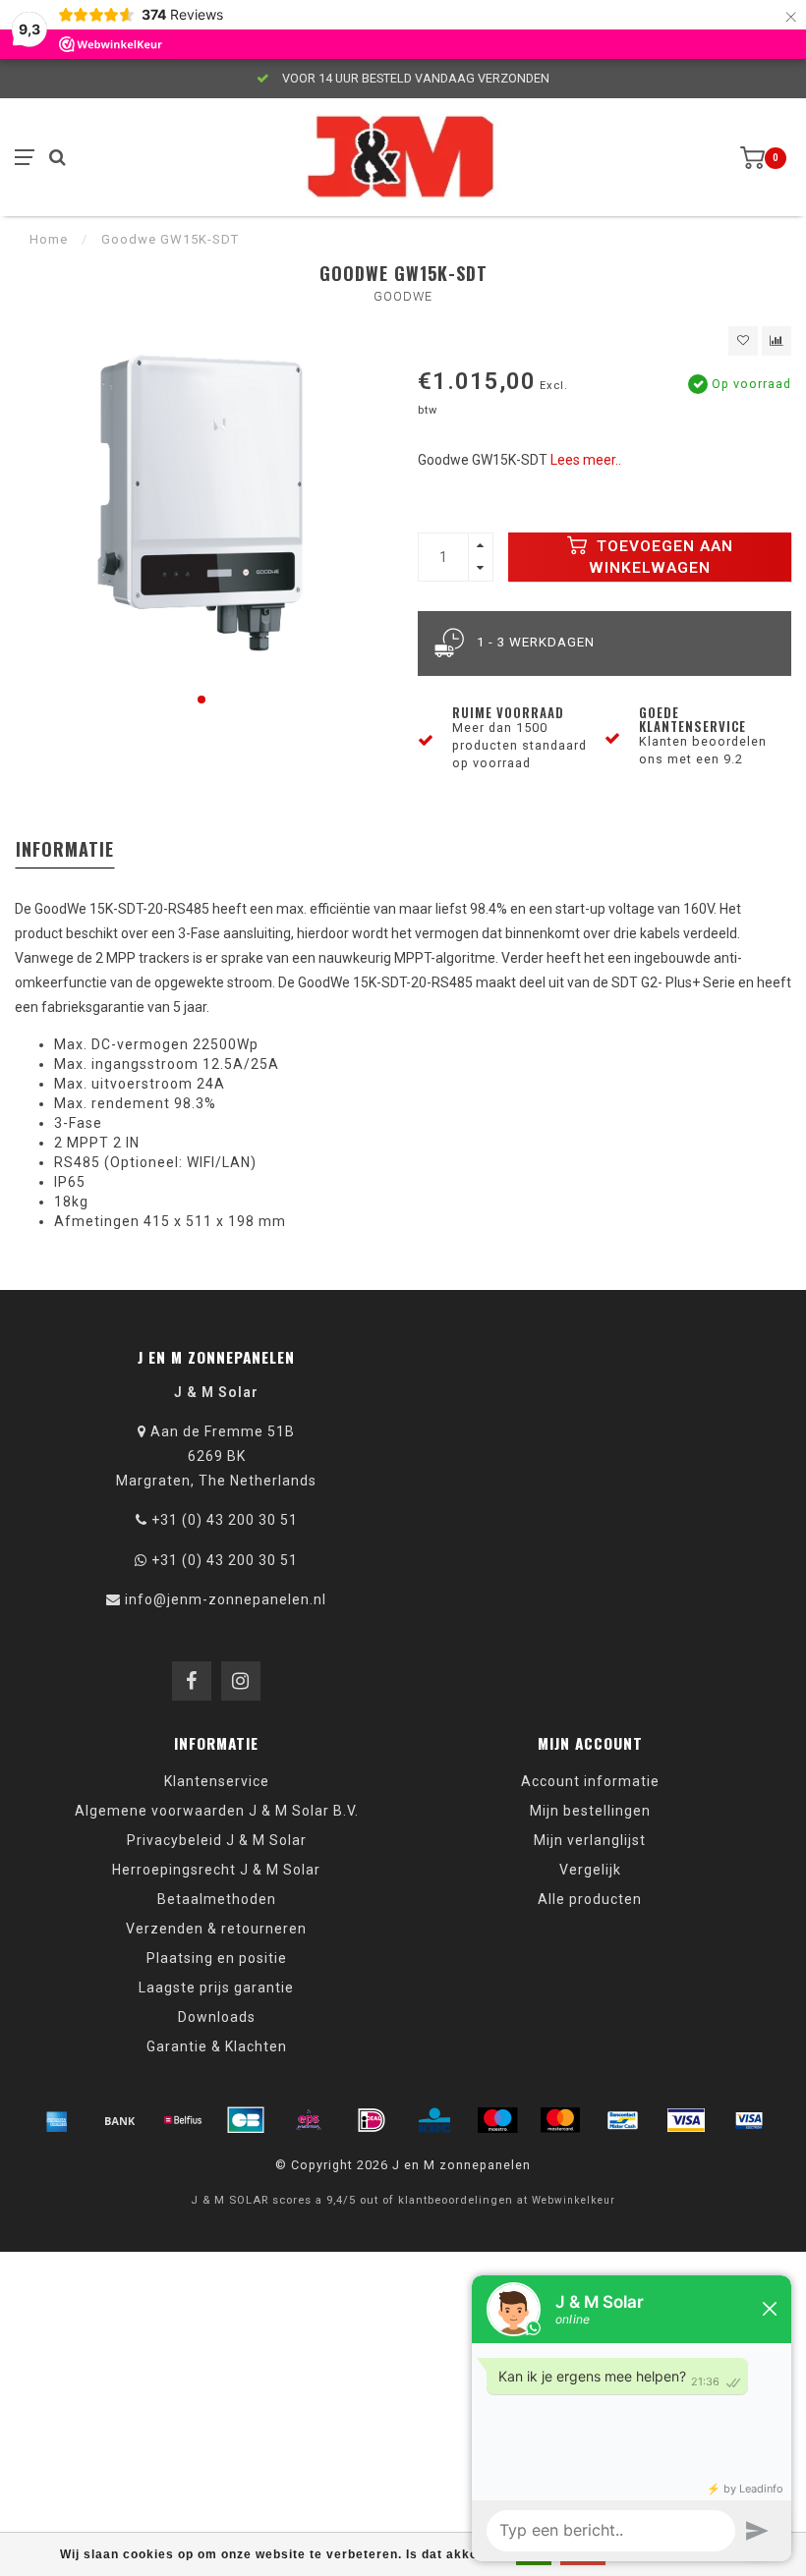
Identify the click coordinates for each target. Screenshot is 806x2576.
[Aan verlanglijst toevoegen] (743, 341)
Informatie (65, 849)
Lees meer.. (586, 460)
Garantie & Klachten (217, 2046)
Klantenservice (217, 1781)
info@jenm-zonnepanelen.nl (226, 1599)
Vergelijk (590, 1870)
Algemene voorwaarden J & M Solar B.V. (217, 1811)
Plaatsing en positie (217, 1958)
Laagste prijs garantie (216, 1988)
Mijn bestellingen (590, 1811)
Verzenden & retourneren (216, 1929)
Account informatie (590, 1781)
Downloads (217, 2017)
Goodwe (403, 296)
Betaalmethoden (217, 1899)
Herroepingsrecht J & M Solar (216, 1870)
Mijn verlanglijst (590, 1840)
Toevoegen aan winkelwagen (661, 557)
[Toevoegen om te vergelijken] (777, 341)
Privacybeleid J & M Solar (217, 1840)
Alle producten (590, 1899)
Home (49, 239)
